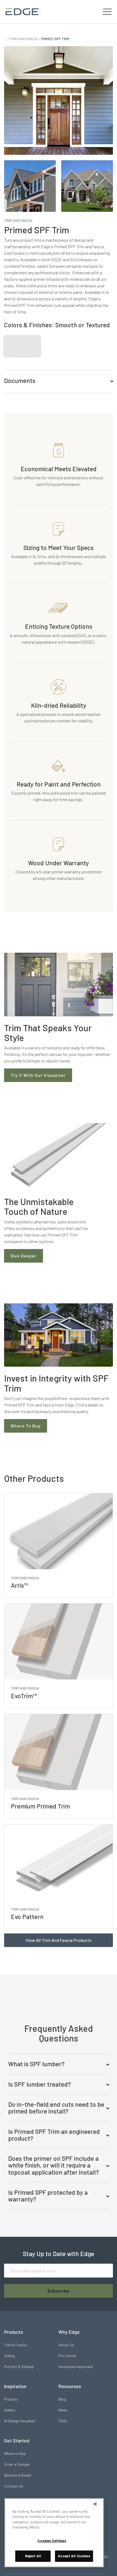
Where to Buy (26, 1426)
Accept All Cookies (74, 2556)
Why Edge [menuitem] (69, 2332)
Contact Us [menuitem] (14, 2486)
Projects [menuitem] (11, 2399)
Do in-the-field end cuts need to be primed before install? (56, 2108)
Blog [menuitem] (62, 2399)
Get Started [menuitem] (17, 2440)
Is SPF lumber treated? (39, 2084)
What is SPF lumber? (36, 2064)
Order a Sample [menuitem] (17, 2464)
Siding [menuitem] (9, 2356)
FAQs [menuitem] (63, 2421)
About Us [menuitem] (66, 2345)
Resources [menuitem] (70, 2386)
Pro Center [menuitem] (67, 2356)
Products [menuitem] (14, 2332)
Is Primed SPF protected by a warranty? (48, 2196)
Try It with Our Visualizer (38, 1075)
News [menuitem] (63, 2410)
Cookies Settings (52, 2541)
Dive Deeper (24, 1256)
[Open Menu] (107, 12)
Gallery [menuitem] (10, 2410)
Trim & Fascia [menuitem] (15, 2345)
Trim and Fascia (24, 39)
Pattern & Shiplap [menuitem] (19, 2366)
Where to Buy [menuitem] (15, 2453)
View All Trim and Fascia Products (59, 1940)
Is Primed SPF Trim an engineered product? (54, 2135)
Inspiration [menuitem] (15, 2386)
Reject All (33, 2556)
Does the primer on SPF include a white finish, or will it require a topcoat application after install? (53, 2165)
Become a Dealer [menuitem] (18, 2475)
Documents (20, 380)
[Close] (95, 2504)
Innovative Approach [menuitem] (76, 2366)
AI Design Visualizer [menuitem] (20, 2421)
